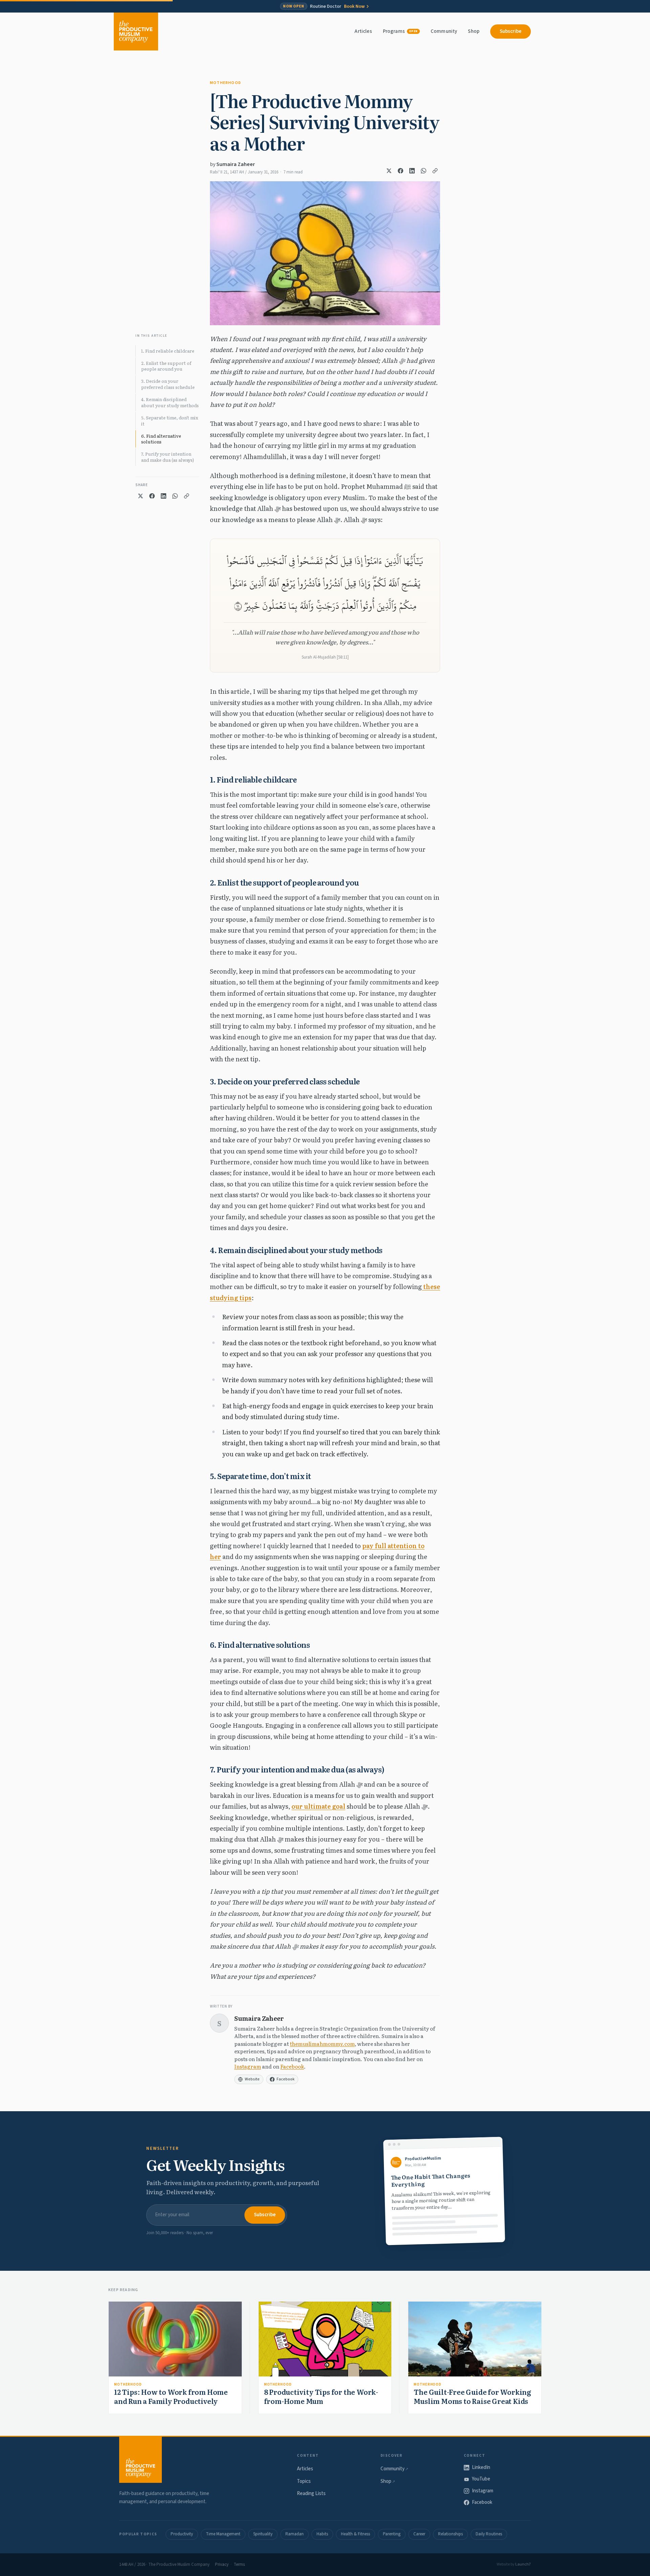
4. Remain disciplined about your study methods (170, 402)
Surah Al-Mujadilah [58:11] (325, 657)
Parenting (392, 2534)
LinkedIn (481, 2467)
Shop (474, 31)
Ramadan (295, 2534)
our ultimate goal (318, 1806)
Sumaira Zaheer (236, 164)
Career (419, 2534)
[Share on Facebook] (400, 171)
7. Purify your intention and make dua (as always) (168, 457)
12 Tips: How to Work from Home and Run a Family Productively (171, 2396)
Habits (322, 2534)
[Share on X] (389, 171)
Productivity (182, 2534)
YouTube (481, 2479)
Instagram (248, 2066)
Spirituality (263, 2534)
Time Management (223, 2534)
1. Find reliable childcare (168, 351)
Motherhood (225, 83)
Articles (363, 31)
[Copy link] (435, 171)
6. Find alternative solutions (161, 439)
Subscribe (511, 31)
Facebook (292, 2066)
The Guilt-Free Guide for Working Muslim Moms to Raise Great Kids (472, 2396)
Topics (304, 2481)
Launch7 (523, 2564)
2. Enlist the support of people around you (166, 366)
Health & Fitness (355, 2534)
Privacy (222, 2564)
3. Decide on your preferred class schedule (168, 384)
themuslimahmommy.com (322, 2044)
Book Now (354, 6)
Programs (400, 31)
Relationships (450, 2534)
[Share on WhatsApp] (424, 171)
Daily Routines (489, 2534)
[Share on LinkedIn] (412, 171)
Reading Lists (311, 2494)
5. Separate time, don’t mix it (170, 421)
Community (444, 31)
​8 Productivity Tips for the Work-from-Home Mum (321, 2396)
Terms (239, 2564)
